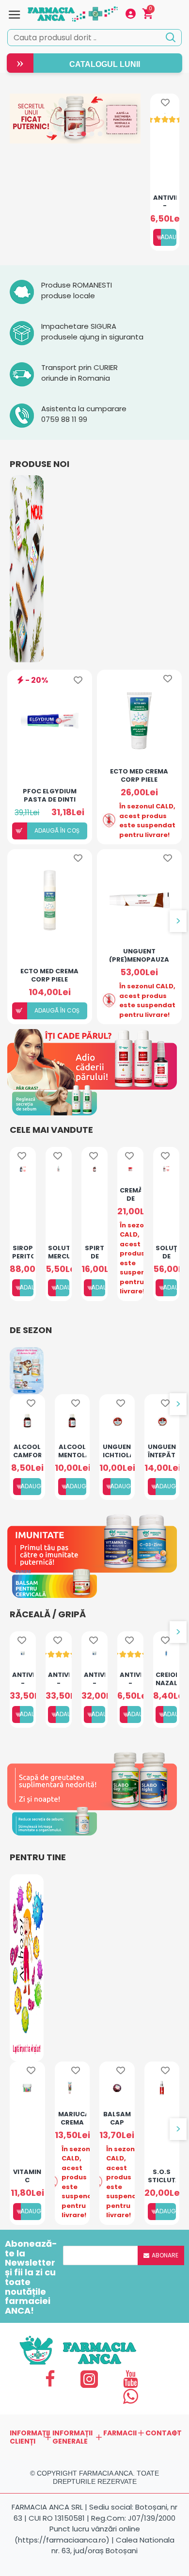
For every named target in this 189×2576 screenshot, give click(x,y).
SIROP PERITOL (23, 1252)
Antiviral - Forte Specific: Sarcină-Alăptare (94, 1678)
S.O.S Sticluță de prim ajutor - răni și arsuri (162, 2175)
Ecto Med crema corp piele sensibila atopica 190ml (50, 975)
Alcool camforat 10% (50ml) (27, 1450)
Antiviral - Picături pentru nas (165, 201)
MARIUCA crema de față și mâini (72, 2118)
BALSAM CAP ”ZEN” (117, 2118)
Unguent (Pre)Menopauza (139, 955)
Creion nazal (166, 1678)
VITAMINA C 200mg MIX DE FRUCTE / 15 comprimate (27, 2175)
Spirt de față (94, 1252)
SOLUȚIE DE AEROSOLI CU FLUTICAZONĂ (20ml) (166, 1252)
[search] (170, 37)
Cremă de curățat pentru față (130, 1194)
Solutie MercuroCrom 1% (58, 1252)
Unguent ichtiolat (117, 1450)
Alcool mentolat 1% (72, 1450)
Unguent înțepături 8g (162, 1450)
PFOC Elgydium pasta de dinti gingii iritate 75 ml (50, 795)
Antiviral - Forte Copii (58, 1678)
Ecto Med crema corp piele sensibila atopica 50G (139, 775)
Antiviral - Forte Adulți (23, 1678)
